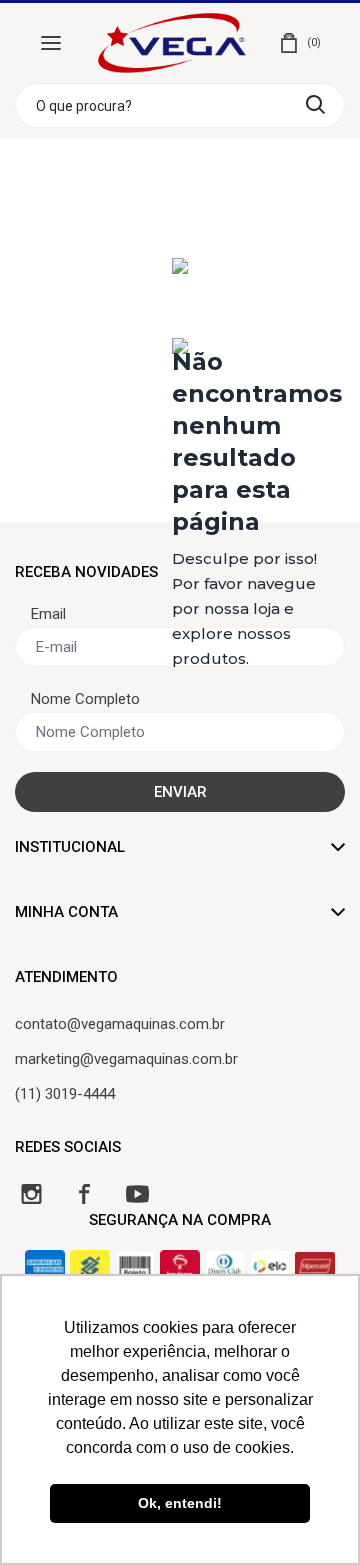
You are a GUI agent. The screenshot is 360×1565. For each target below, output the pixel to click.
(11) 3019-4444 (65, 1094)
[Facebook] (84, 1193)
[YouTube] (137, 1193)
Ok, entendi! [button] (180, 1503)
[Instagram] (31, 1193)
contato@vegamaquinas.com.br (120, 1024)
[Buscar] (315, 104)
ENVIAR (180, 792)
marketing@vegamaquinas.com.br (126, 1059)
